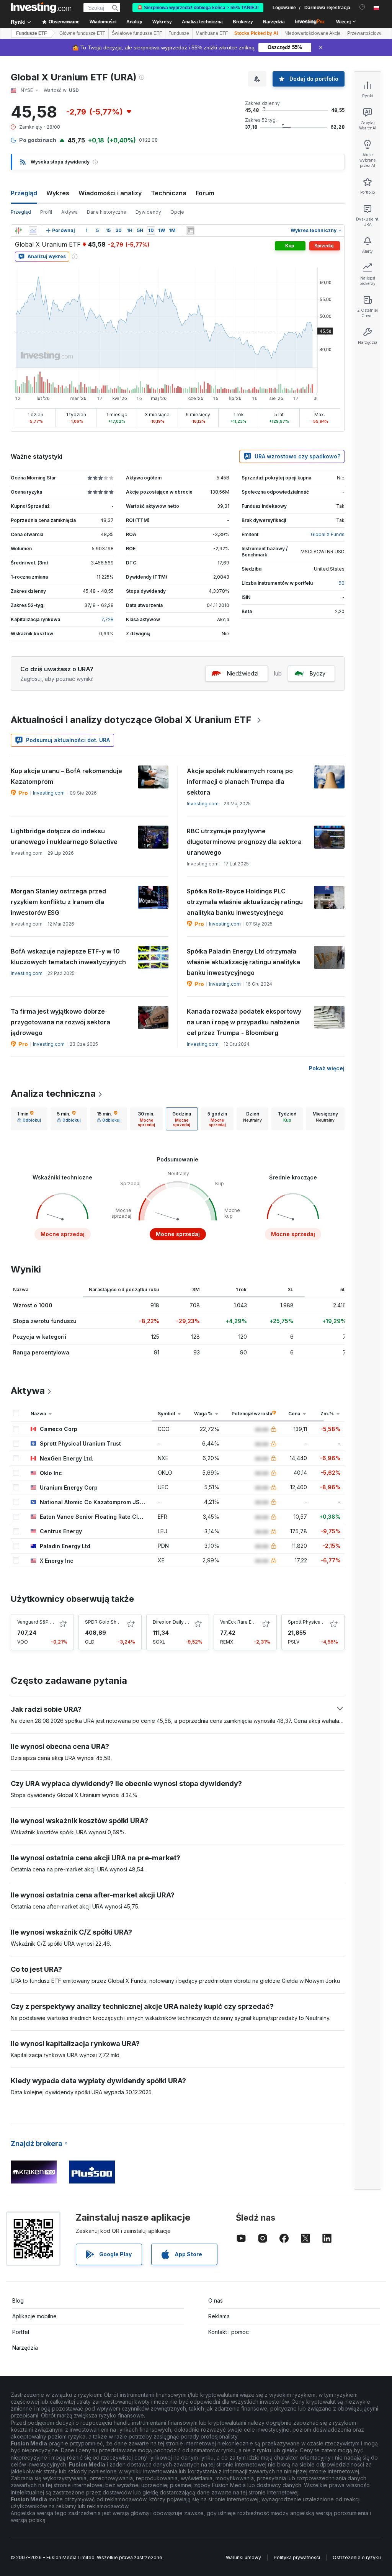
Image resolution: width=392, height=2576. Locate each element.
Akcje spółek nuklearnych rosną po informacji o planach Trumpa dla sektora (240, 782)
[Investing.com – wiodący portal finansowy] (41, 8)
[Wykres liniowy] (33, 231)
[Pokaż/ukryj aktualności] (190, 231)
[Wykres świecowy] (18, 231)
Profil (46, 212)
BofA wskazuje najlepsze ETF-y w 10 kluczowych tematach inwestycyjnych (68, 957)
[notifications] (362, 7)
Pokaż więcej (327, 1068)
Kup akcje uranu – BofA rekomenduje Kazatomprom (66, 776)
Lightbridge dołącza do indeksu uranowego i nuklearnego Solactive (64, 836)
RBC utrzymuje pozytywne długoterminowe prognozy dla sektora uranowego (244, 842)
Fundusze (179, 33)
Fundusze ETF (31, 33)
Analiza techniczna (53, 1093)
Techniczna (169, 193)
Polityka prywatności (297, 2557)
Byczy (318, 673)
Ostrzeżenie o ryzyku (357, 2557)
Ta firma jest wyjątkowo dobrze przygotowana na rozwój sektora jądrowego (60, 1022)
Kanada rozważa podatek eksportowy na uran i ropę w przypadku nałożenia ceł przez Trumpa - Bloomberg (244, 1022)
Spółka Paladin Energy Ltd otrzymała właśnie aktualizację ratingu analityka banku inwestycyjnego (243, 962)
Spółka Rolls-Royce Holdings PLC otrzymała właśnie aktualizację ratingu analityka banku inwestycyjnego (245, 902)
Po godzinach (38, 140)
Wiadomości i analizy (110, 193)
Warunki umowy (243, 2557)
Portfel (21, 2332)
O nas (216, 2300)
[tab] (29, 1119)
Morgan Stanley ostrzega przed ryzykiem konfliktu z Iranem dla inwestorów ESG (58, 902)
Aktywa (69, 212)
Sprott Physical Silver (312, 1622)
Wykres (58, 193)
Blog (18, 2300)
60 (341, 583)
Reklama (219, 2316)
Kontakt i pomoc (229, 2332)
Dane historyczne (107, 212)
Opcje (177, 212)
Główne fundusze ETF (82, 33)
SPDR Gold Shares (106, 1622)
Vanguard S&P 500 (38, 1622)
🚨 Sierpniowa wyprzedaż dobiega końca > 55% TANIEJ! (198, 8)
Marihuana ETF (212, 33)
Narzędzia (25, 2348)
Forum (205, 193)
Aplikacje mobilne (34, 2316)
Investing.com (49, 793)
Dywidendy (148, 212)
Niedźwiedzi (243, 673)
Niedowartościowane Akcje (313, 33)
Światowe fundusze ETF (137, 33)
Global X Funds (328, 534)
